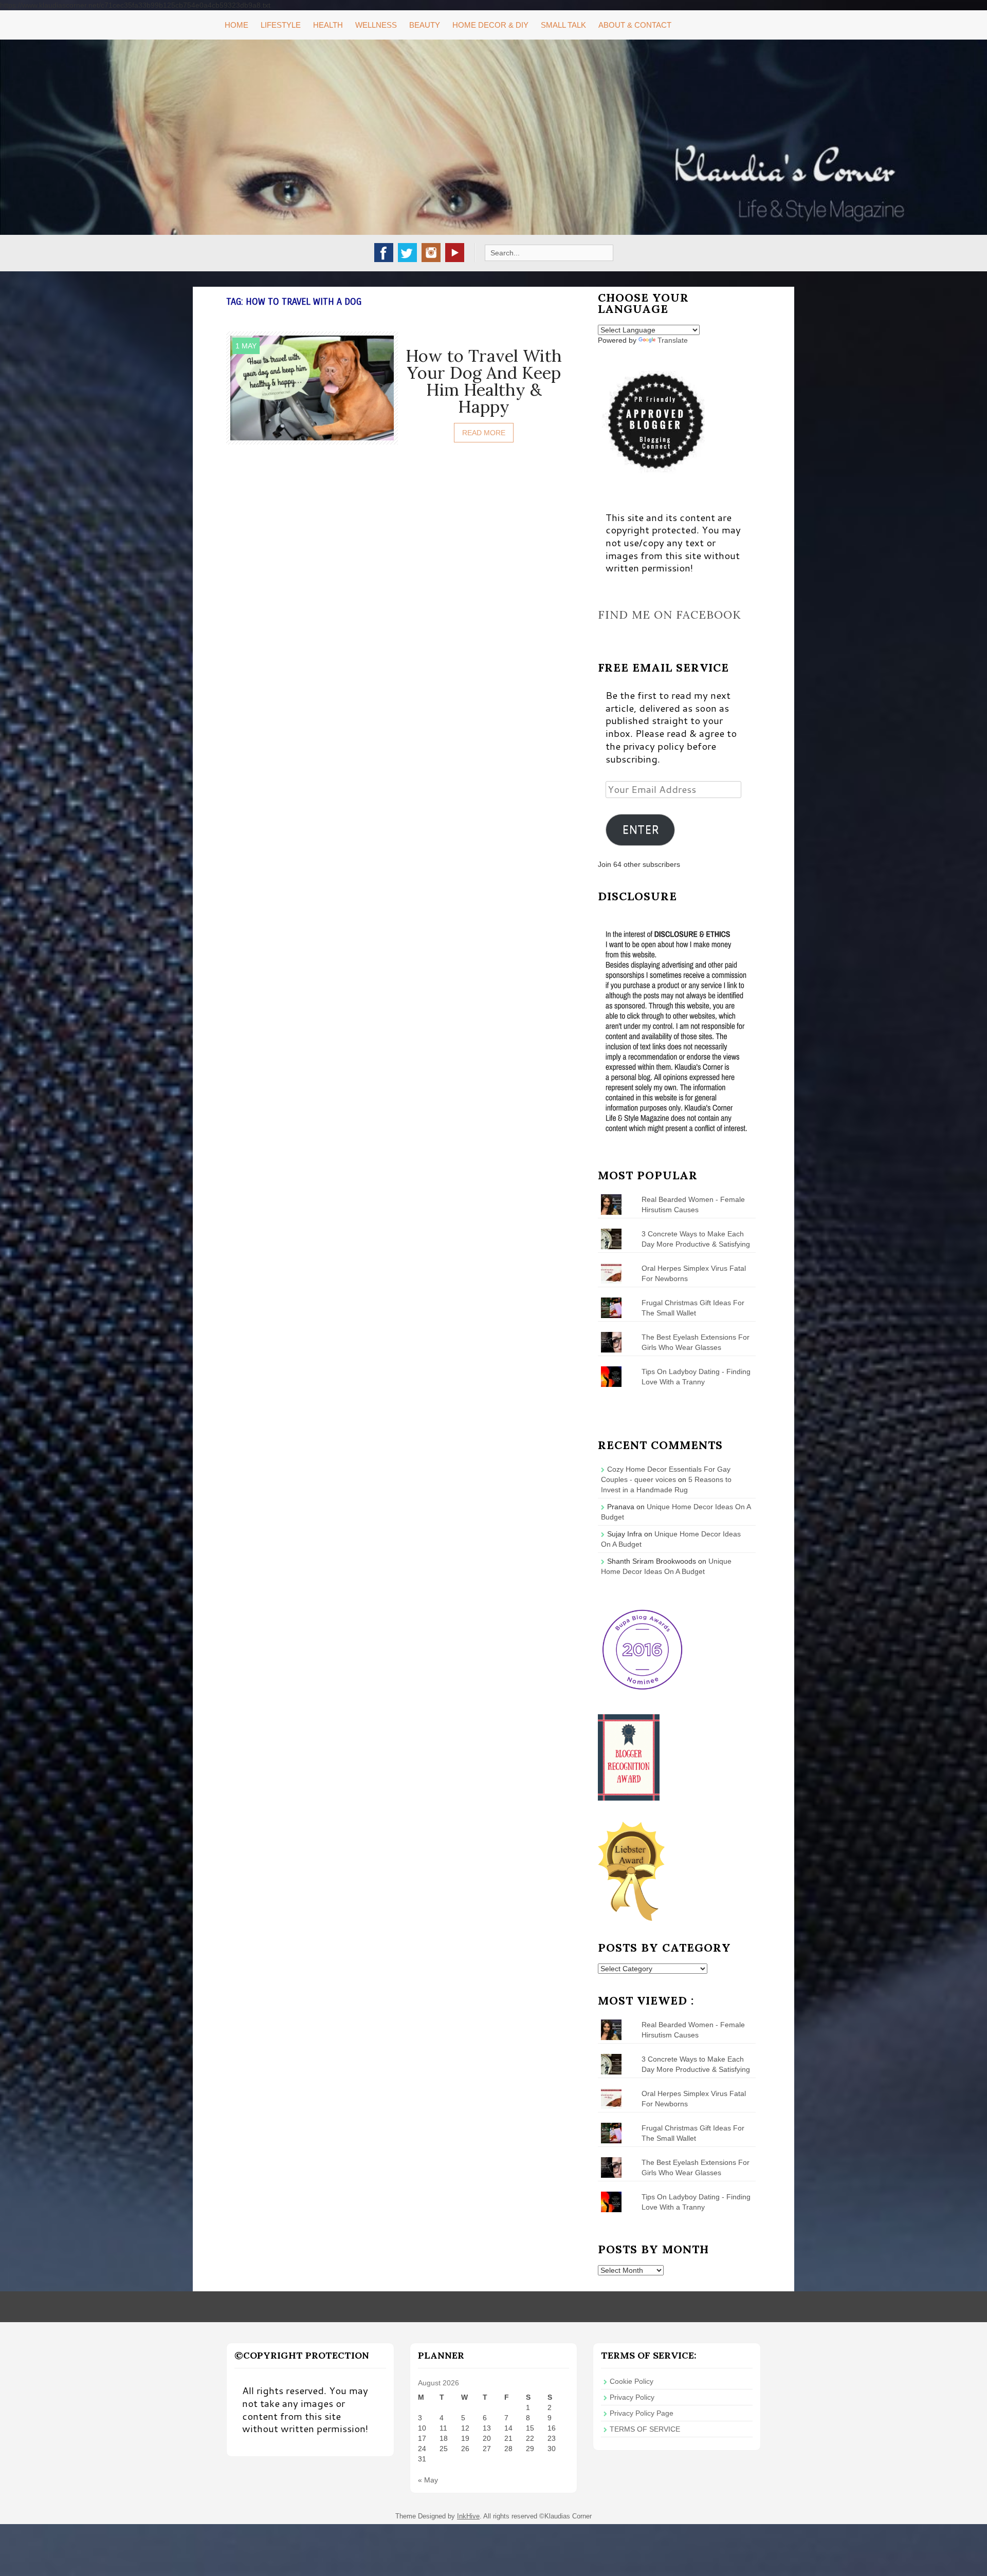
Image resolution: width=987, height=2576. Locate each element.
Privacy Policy (632, 2397)
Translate (673, 340)
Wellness (376, 25)
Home (236, 25)
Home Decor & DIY (490, 25)
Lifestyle (281, 25)
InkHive (468, 2516)
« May (428, 2480)
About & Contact (635, 25)
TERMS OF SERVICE (645, 2429)
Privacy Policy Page (642, 2413)
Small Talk (563, 25)
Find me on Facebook (670, 615)
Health (328, 25)
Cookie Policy (632, 2381)
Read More (484, 433)
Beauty (425, 25)
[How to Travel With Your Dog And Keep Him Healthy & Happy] (312, 387)
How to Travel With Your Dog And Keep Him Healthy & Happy (484, 381)
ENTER (641, 829)
